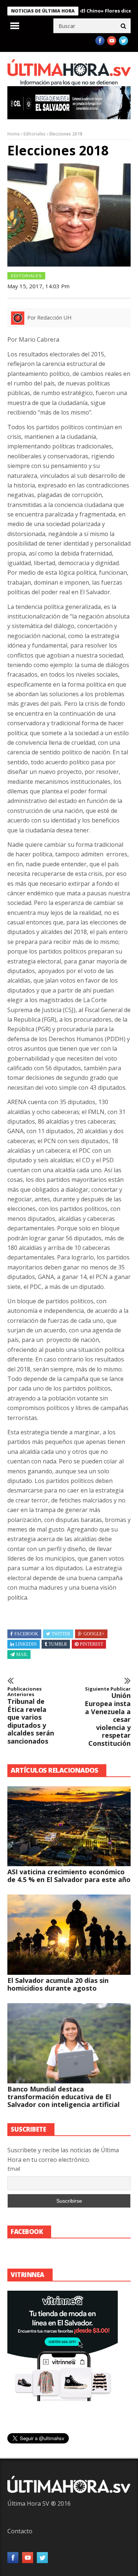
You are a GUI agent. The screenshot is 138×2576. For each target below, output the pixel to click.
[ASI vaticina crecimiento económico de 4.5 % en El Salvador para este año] (69, 1826)
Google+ (94, 1634)
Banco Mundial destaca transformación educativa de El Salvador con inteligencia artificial (63, 2097)
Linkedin (26, 1644)
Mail (22, 1655)
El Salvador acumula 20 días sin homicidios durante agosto (58, 1984)
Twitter (61, 1634)
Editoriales (35, 134)
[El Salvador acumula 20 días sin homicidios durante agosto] (69, 1935)
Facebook (26, 1634)
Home (14, 134)
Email (14, 2169)
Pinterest (91, 1644)
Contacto (20, 2531)
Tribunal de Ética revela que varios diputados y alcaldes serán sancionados (31, 1716)
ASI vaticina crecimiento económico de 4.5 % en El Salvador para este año (69, 1876)
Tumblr (58, 1644)
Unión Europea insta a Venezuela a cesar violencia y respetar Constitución (108, 1717)
